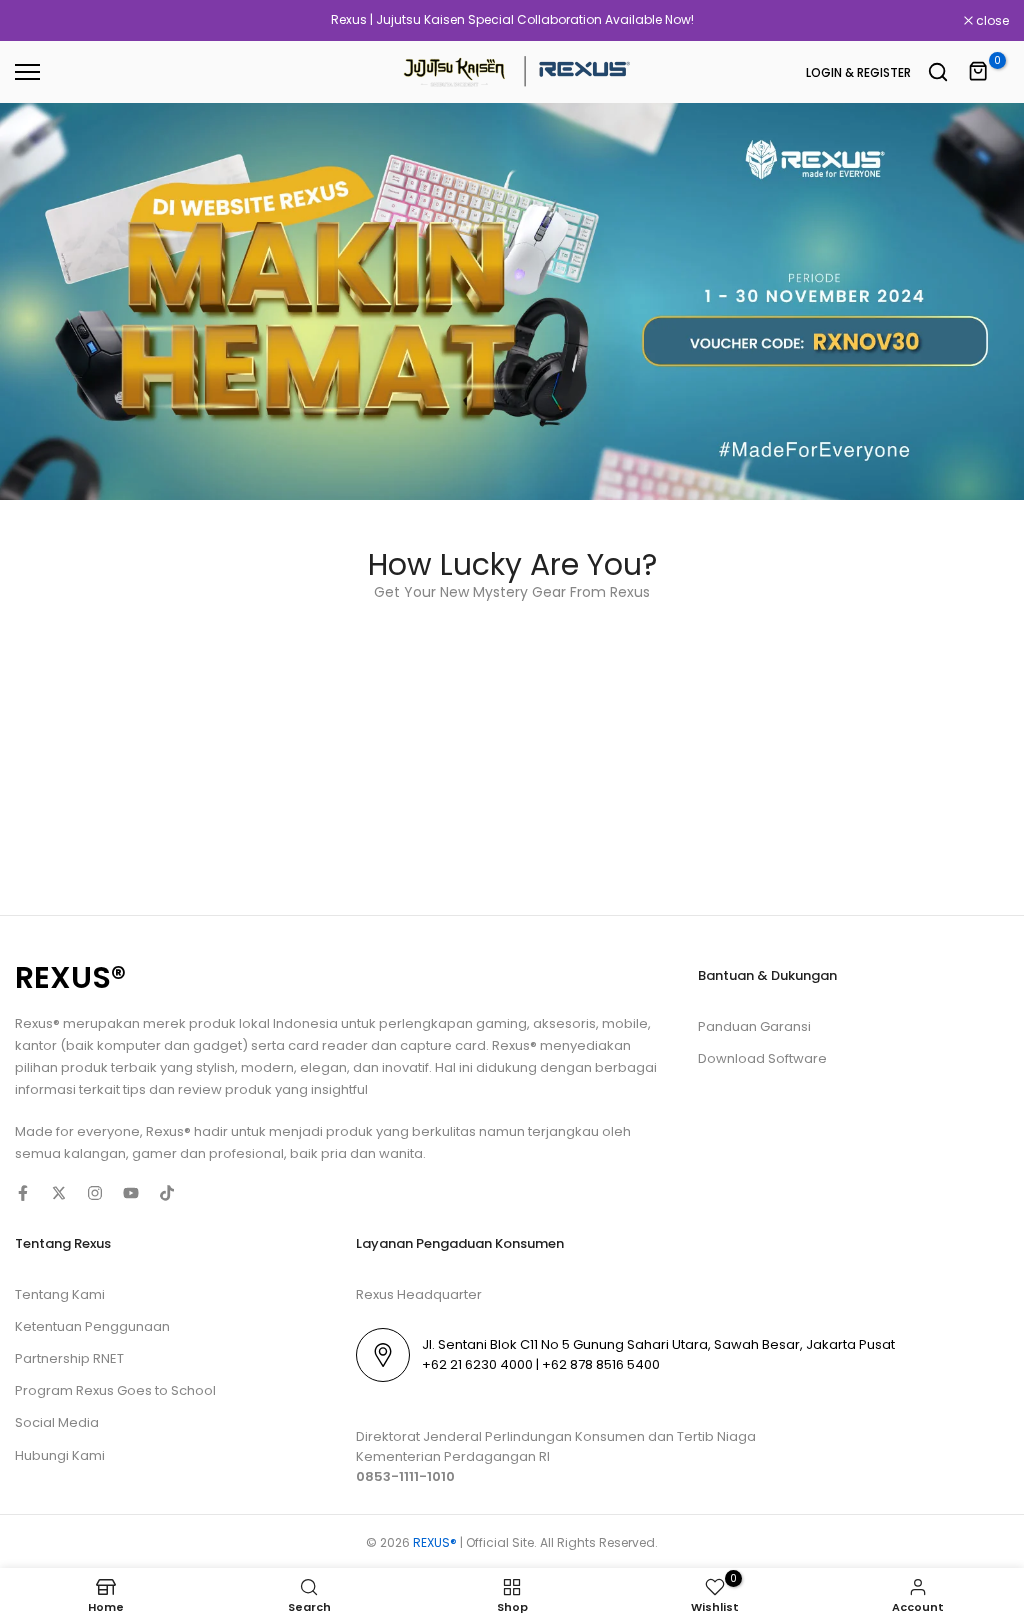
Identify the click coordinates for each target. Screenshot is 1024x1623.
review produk (225, 1089)
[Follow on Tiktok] (167, 1193)
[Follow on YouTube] (131, 1193)
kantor (37, 1045)
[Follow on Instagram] (95, 1193)
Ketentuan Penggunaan (92, 1326)
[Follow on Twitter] (59, 1193)
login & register (858, 73)
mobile (625, 1023)
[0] (979, 72)
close (42, 21)
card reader (328, 1045)
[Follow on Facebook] (23, 1193)
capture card (443, 1045)
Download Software (762, 1058)
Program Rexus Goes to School (115, 1390)
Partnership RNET (69, 1358)
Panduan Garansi (754, 1026)
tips (134, 1089)
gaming (501, 1023)
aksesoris (564, 1023)
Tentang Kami (60, 1294)
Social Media (57, 1422)
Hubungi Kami (60, 1455)
